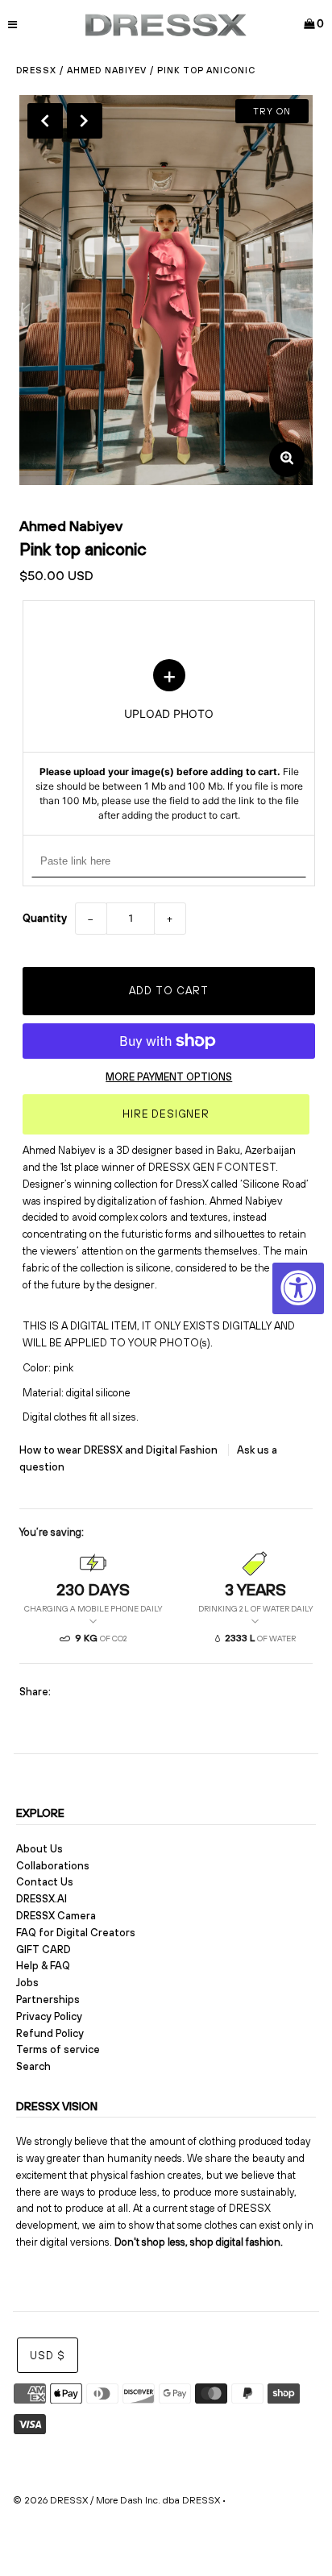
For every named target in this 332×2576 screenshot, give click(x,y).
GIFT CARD (44, 1950)
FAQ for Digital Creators (76, 1933)
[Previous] (45, 121)
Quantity (45, 918)
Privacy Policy (49, 2016)
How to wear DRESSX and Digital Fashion (120, 1450)
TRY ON (272, 111)
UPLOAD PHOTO (169, 741)
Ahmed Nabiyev (107, 70)
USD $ (48, 2356)
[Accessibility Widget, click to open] (298, 1288)
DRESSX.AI (41, 1899)
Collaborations (53, 1866)
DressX (36, 70)
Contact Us (45, 1882)
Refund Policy (50, 2033)
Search (33, 2066)
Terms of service (58, 2049)
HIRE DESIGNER (166, 1114)
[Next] (85, 121)
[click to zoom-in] (287, 459)
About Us (39, 1849)
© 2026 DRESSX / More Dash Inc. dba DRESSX (116, 2500)
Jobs (27, 1983)
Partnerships (48, 1999)
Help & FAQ (43, 1966)
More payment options (169, 1077)
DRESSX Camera (56, 1916)
